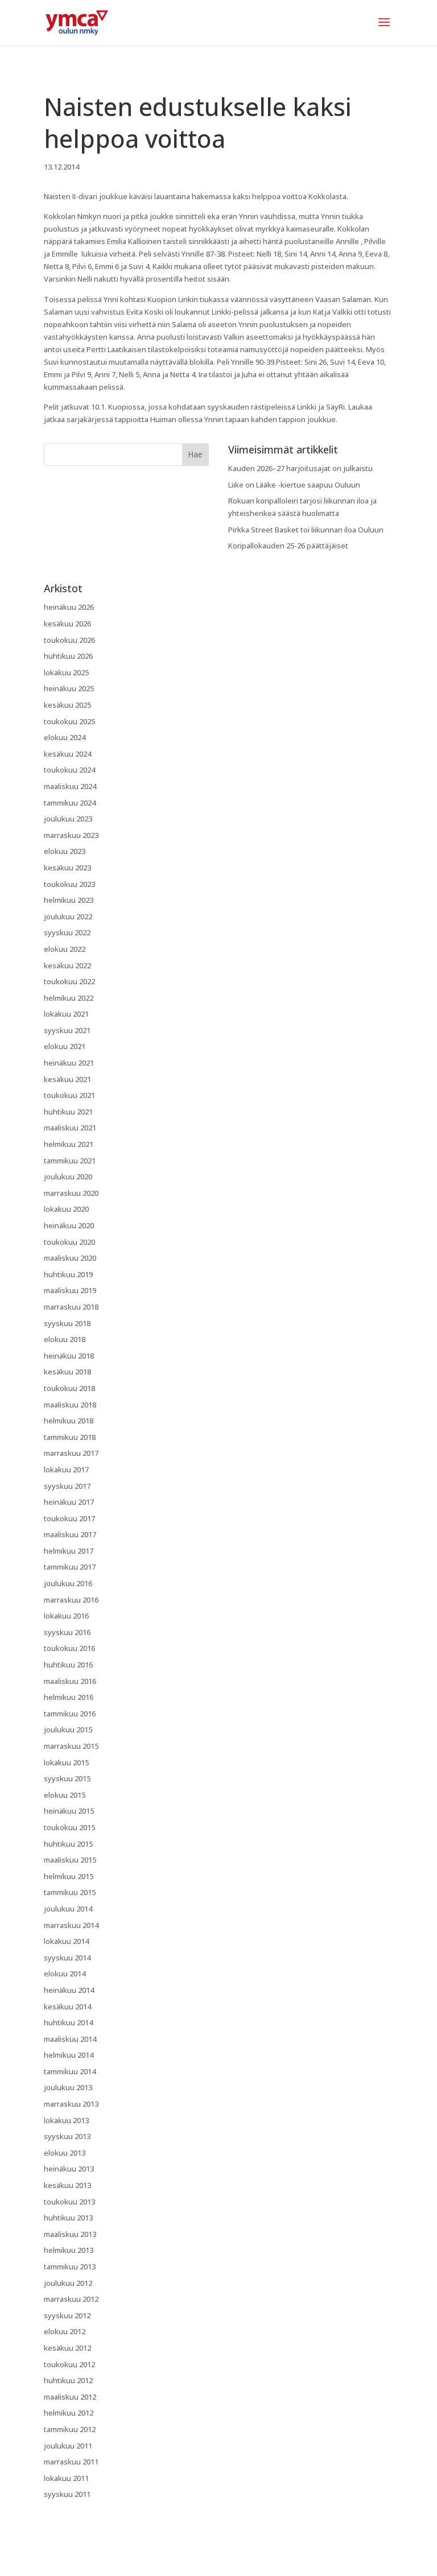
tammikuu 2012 (70, 2429)
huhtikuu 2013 (68, 2218)
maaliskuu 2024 (70, 786)
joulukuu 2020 (68, 1176)
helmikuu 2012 (69, 2413)
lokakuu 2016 (66, 1616)
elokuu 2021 (65, 1046)
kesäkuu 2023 (67, 868)
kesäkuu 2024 (67, 754)
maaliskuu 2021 (70, 1128)
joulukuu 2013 (68, 2087)
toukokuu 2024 (69, 770)
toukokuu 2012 (69, 2364)
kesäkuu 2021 (67, 1079)
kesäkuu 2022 (67, 965)
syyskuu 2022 (67, 932)
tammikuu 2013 (70, 2267)
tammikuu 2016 (70, 1714)
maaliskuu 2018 (70, 1405)
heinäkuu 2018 (69, 1356)
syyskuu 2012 (67, 2315)
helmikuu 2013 (69, 2250)
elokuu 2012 (65, 2331)
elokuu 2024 (65, 737)
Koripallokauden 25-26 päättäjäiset (288, 546)
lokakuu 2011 (66, 2478)
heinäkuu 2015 (69, 1811)
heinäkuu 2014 (69, 1990)
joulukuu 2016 (68, 1583)
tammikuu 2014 (70, 2071)
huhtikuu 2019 (68, 1274)
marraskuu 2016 (71, 1600)
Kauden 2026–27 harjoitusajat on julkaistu (300, 468)
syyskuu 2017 (67, 1486)
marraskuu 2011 (71, 2462)
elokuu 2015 (65, 1795)
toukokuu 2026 (69, 640)
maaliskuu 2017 (70, 1534)
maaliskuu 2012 (70, 2397)
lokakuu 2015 (66, 1762)
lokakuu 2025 (66, 672)
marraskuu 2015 (71, 1746)
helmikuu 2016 (69, 1697)
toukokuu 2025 (69, 721)
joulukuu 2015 (68, 1729)
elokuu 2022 (65, 949)
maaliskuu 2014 (70, 2039)
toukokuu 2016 (69, 1648)
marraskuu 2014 (71, 1925)
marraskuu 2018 (71, 1307)
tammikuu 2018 (70, 1437)
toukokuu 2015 (69, 1827)
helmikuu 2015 (69, 1876)
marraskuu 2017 (71, 1453)
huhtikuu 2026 (68, 656)
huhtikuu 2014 (68, 2022)
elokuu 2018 (65, 1339)
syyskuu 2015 (67, 1778)
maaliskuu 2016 (70, 1681)
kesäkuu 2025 (67, 705)
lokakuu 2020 (66, 1209)
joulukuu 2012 (68, 2283)
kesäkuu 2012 (67, 2348)
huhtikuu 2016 (68, 1665)
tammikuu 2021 (70, 1161)
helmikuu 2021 (69, 1144)
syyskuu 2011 (67, 2494)
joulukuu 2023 (68, 819)
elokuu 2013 (65, 2153)
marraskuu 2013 (71, 2104)
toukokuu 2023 (69, 884)
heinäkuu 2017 (69, 1502)
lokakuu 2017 (66, 1469)
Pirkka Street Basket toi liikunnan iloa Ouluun (306, 530)
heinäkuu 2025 (69, 688)
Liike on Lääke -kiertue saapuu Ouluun (294, 485)
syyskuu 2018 (67, 1323)
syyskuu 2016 (67, 1632)
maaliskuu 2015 (70, 1860)
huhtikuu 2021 (68, 1112)
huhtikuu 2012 (68, 2380)
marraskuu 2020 (71, 1193)
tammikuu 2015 (70, 1892)
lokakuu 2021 (66, 1014)
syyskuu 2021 (67, 1030)
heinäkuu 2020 (69, 1225)
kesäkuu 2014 (67, 2007)
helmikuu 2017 (69, 1551)
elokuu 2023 (65, 851)
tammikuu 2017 (70, 1567)
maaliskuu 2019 (70, 1290)
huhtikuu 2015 (68, 1844)
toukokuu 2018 (69, 1388)
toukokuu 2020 (69, 1242)
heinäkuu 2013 (69, 2169)
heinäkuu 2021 (69, 1063)
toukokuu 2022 (69, 981)
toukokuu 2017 (69, 1518)
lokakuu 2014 (66, 1941)
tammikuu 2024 (70, 803)
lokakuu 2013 (66, 2120)
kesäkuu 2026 (67, 624)
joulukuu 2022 (68, 917)
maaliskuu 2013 (70, 2234)
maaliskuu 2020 (70, 1258)
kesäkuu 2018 (67, 1372)
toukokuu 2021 (69, 1095)
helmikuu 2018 (69, 1421)
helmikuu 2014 (69, 2055)
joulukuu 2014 (68, 1909)
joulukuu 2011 (68, 2446)
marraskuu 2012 (71, 2299)
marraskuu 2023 (71, 835)
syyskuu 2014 (67, 1958)
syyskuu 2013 (67, 2136)
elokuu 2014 (65, 1974)
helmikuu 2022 (69, 998)
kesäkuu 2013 (67, 2185)
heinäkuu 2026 (69, 607)
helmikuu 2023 (69, 900)
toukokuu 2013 (69, 2202)
